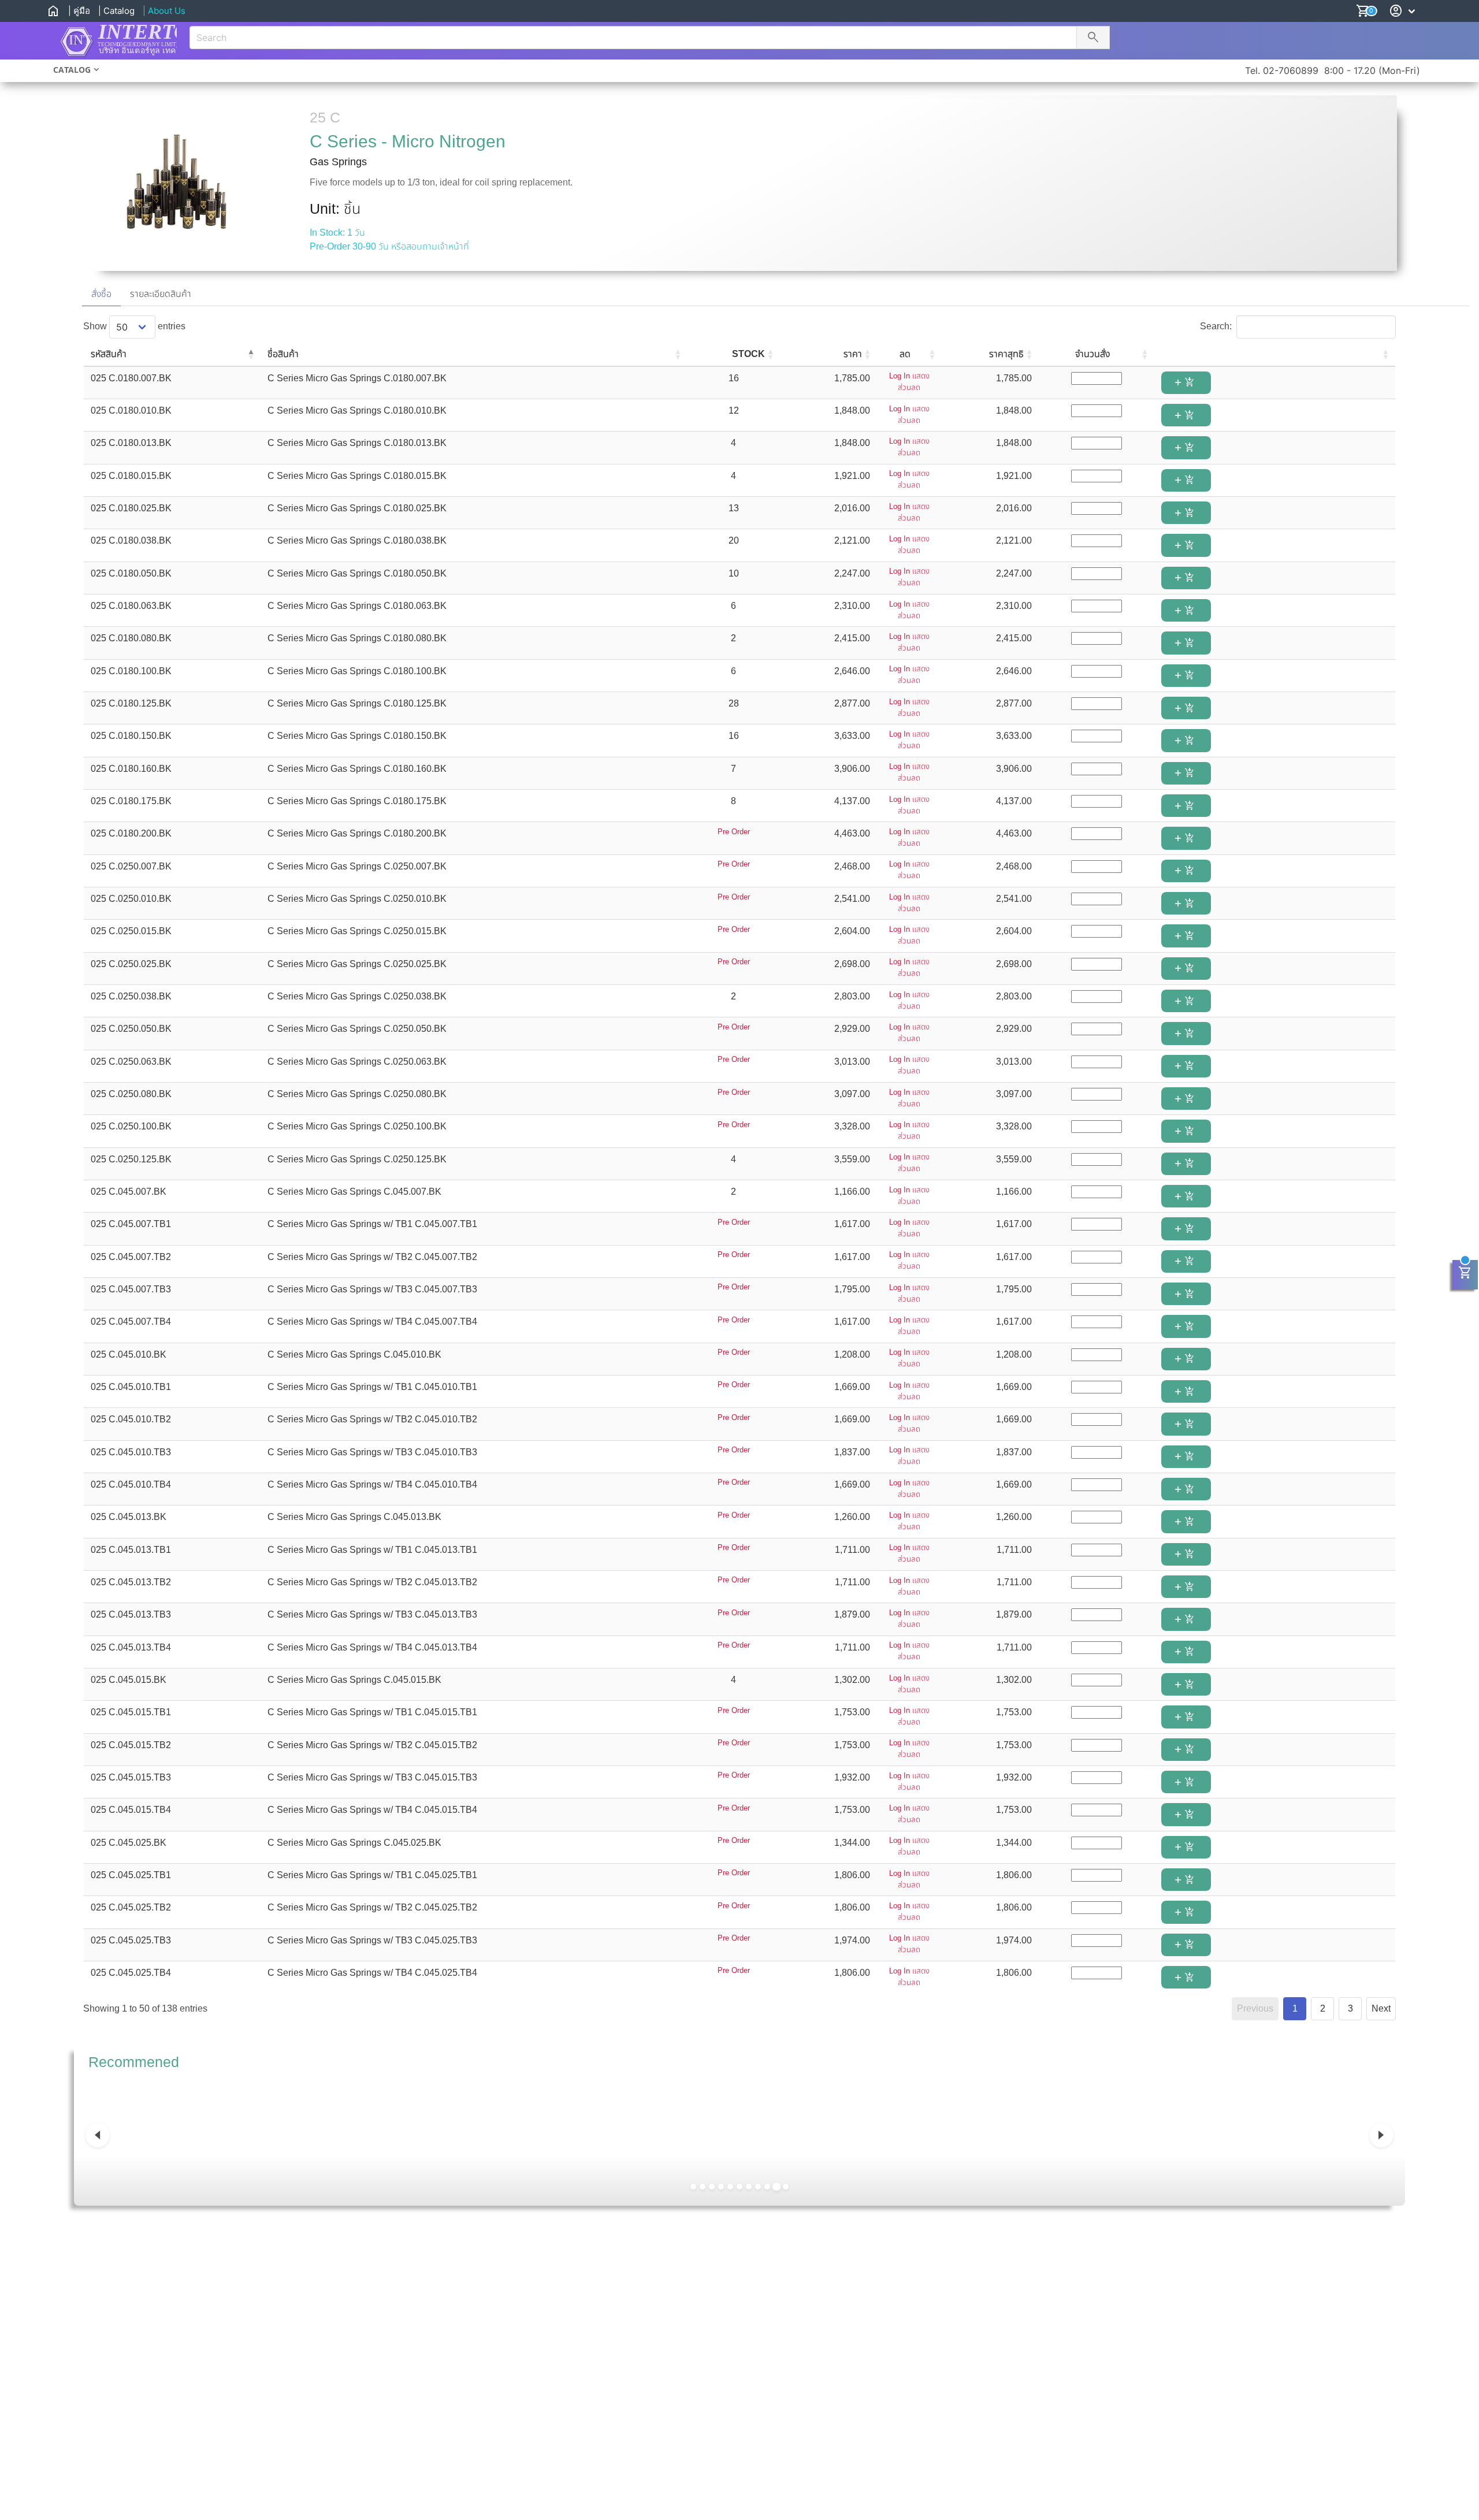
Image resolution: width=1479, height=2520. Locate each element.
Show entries (134, 326)
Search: (1216, 326)
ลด (905, 354)
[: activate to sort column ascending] (1275, 355)
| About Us (164, 11)
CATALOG (72, 70)
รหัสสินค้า (109, 354)
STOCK (748, 354)
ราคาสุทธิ (1006, 354)
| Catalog (116, 11)
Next (1381, 2008)
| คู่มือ (79, 11)
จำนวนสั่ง (1092, 354)
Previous (1255, 2008)
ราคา (853, 354)
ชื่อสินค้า (283, 354)
